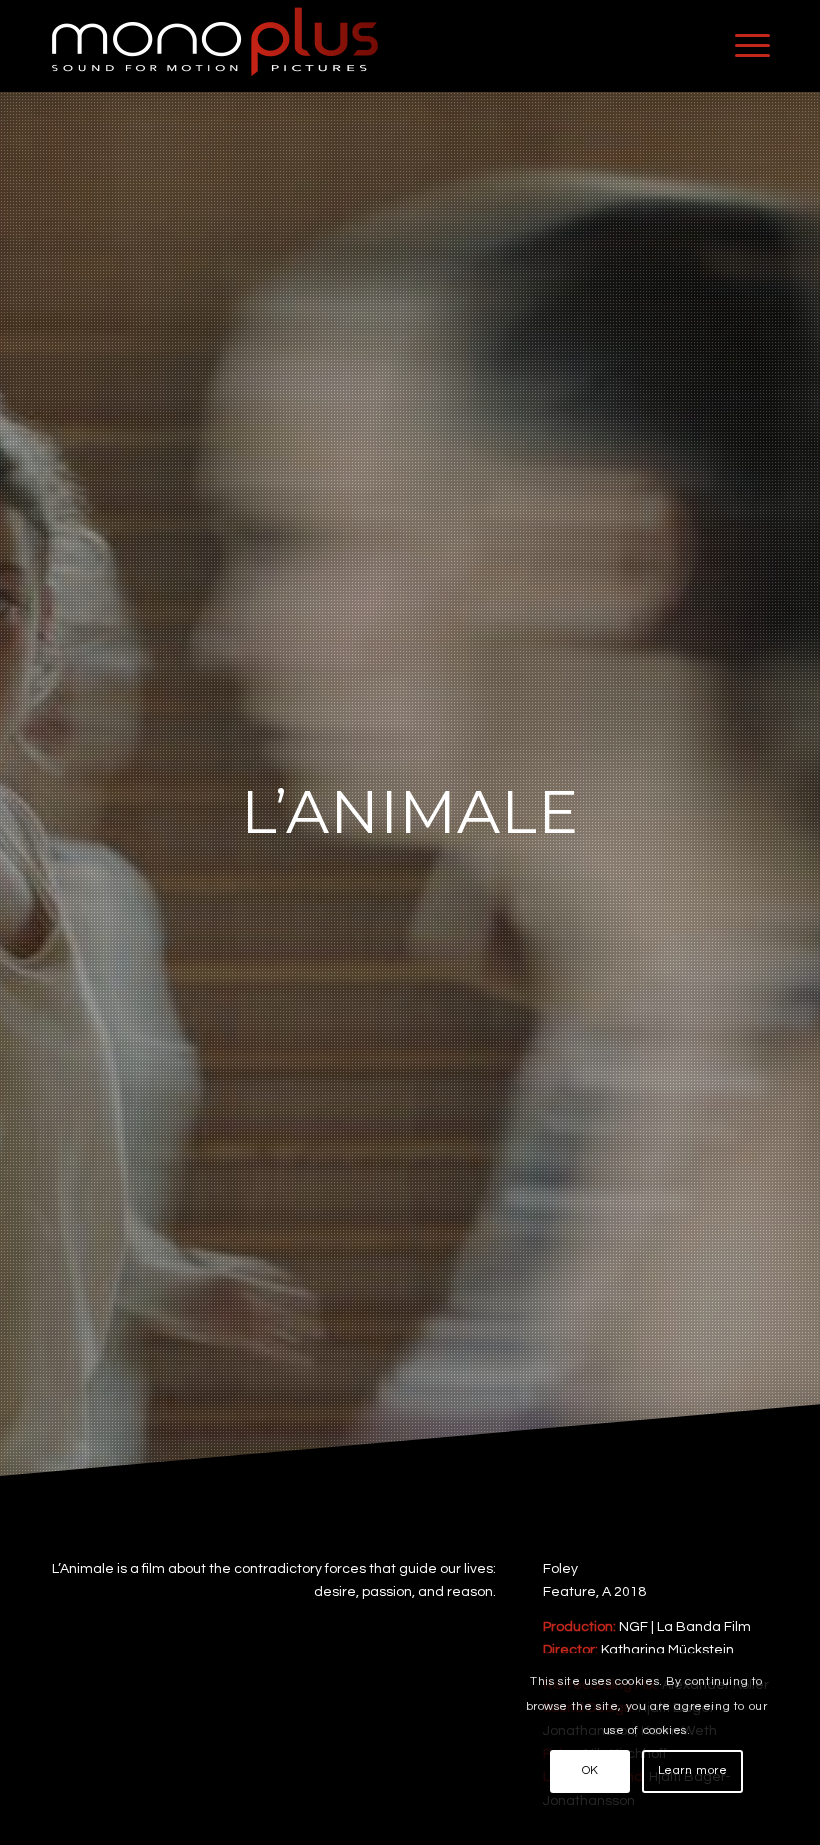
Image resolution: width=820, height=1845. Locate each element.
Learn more (693, 1770)
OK (590, 1770)
